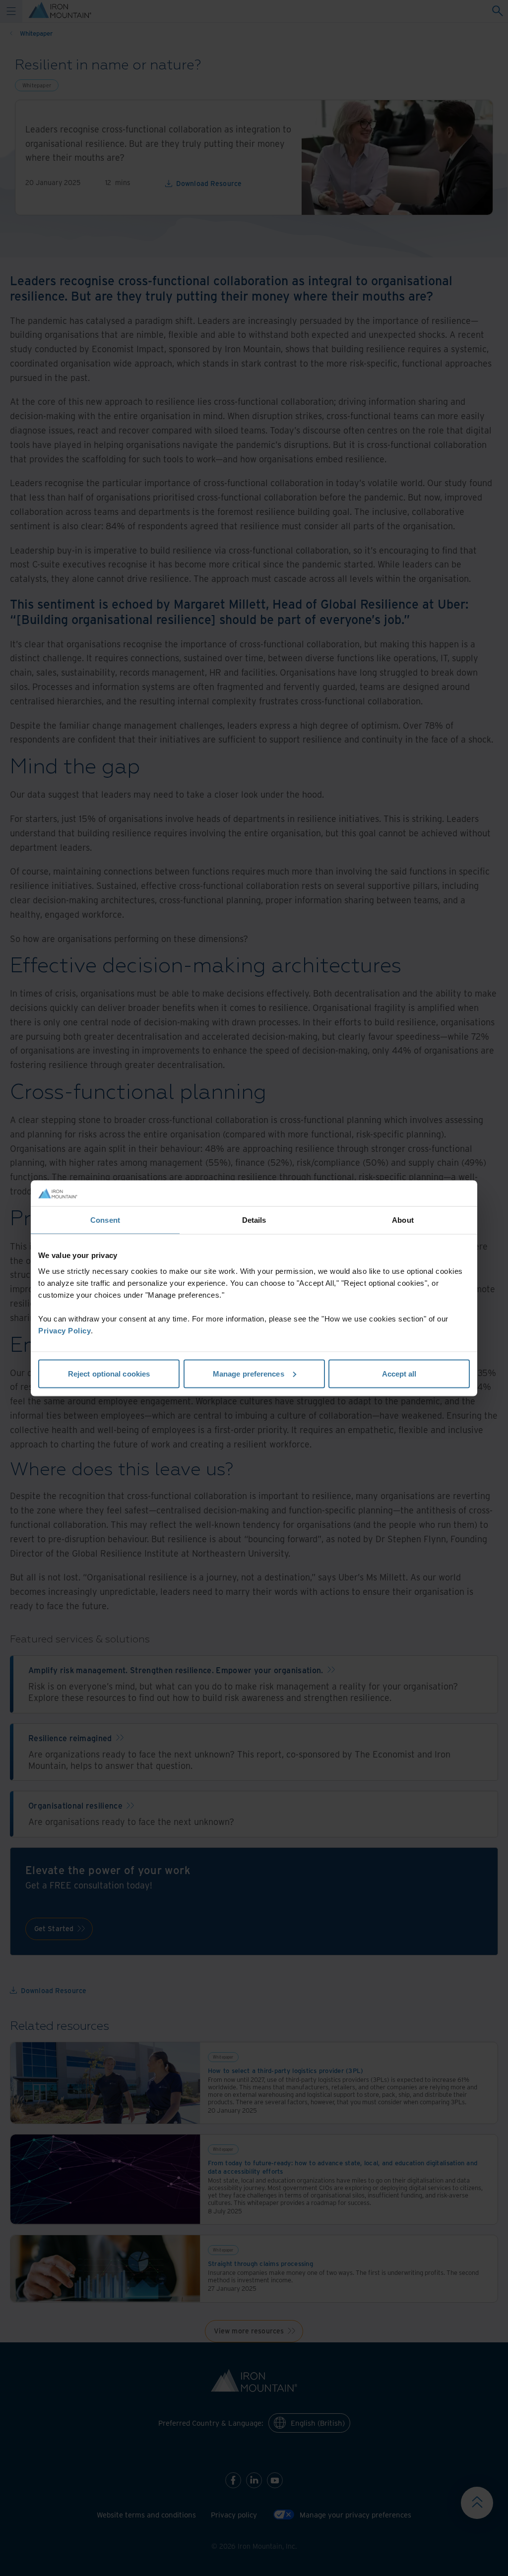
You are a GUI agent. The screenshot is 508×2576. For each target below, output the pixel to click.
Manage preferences (249, 1373)
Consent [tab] (105, 1220)
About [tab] (403, 1220)
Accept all (399, 1373)
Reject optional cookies (109, 1373)
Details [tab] (254, 1220)
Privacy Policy (64, 1330)
